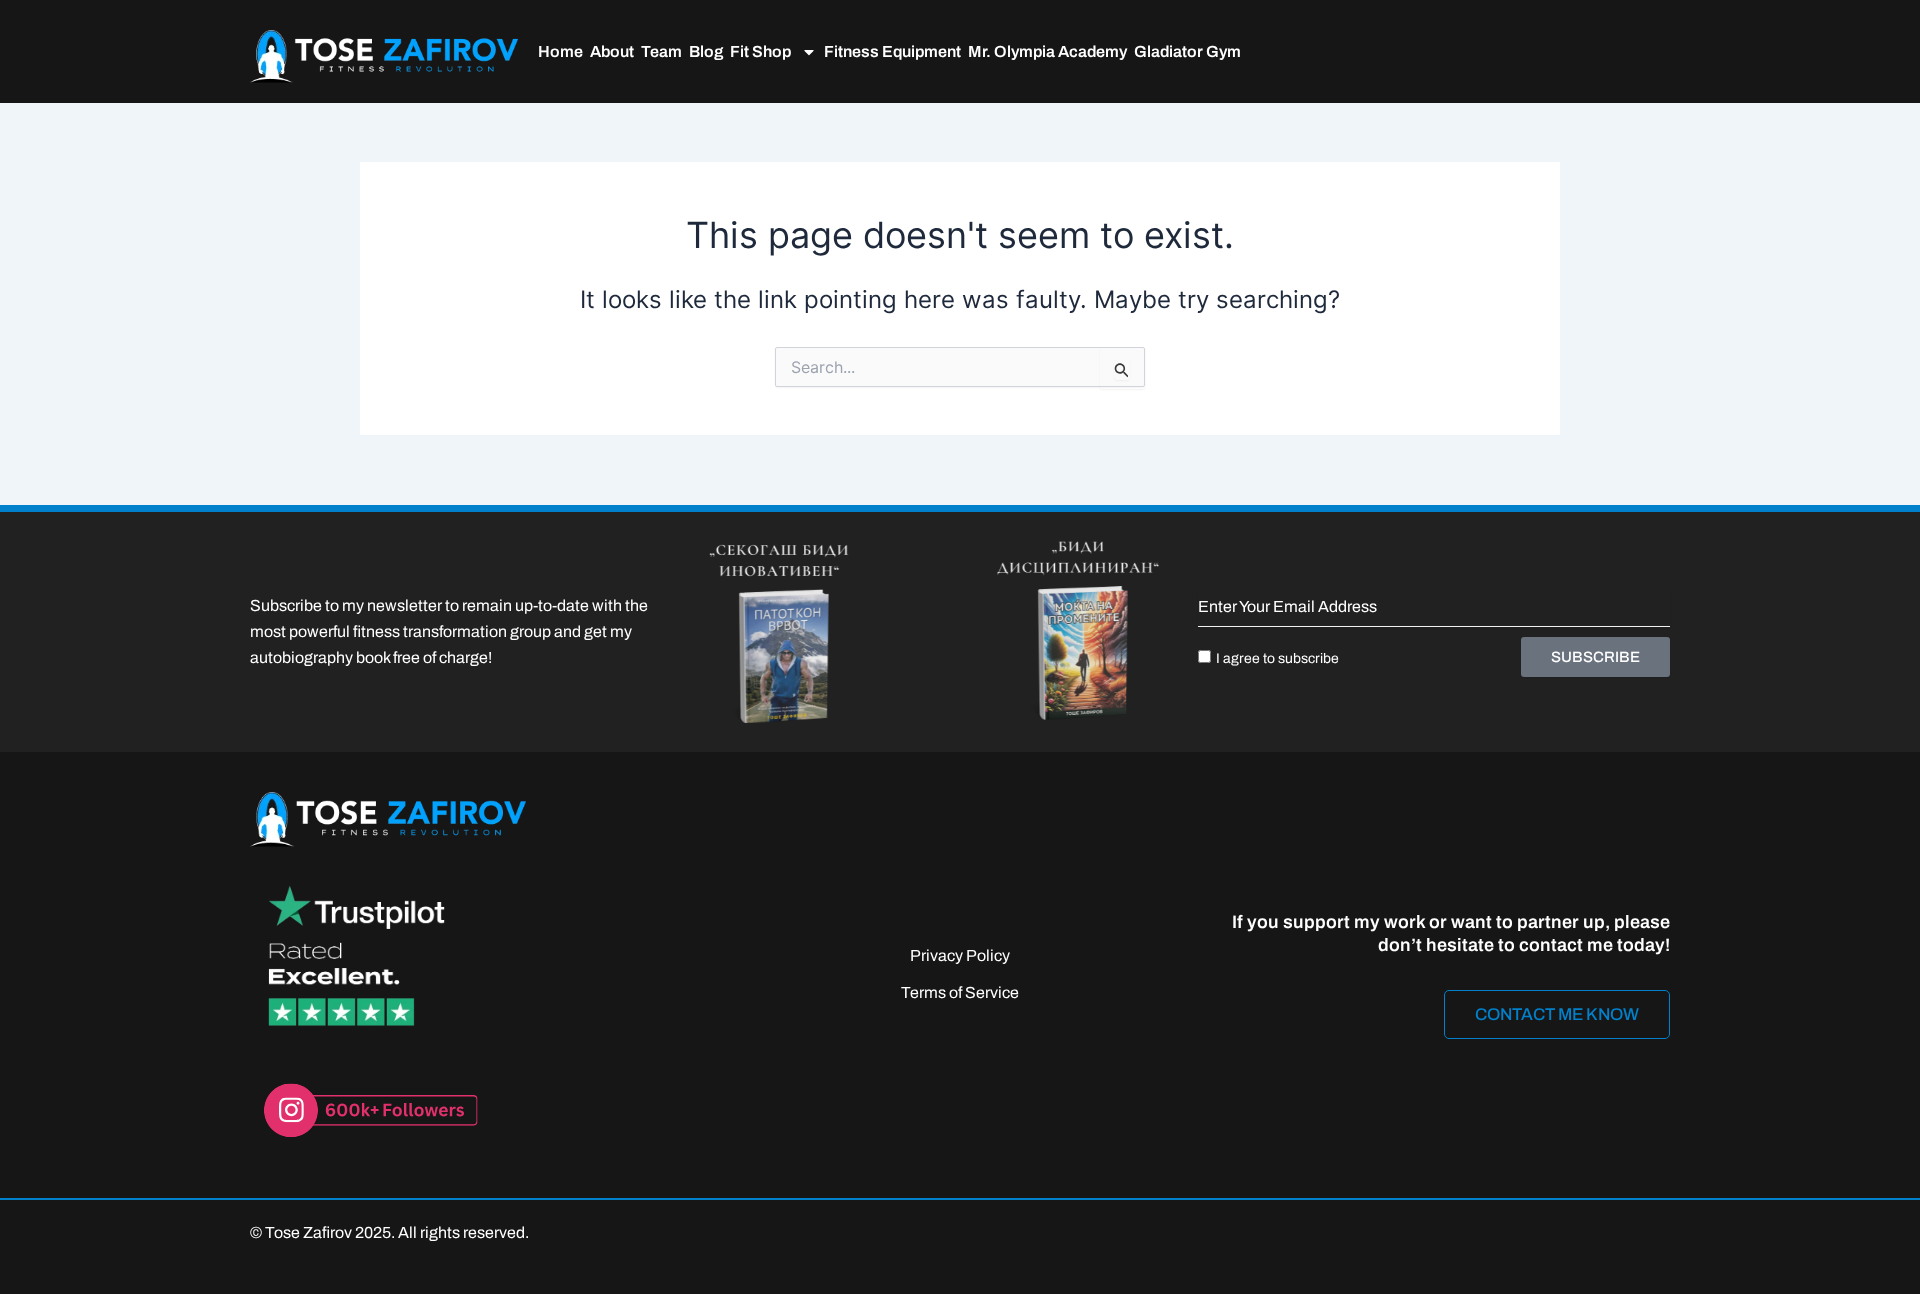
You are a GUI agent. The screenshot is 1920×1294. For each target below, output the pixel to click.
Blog (706, 51)
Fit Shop (760, 51)
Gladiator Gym (1187, 51)
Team (661, 51)
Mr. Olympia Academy (1047, 51)
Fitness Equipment (892, 51)
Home (560, 51)
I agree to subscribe (1277, 658)
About (612, 51)
